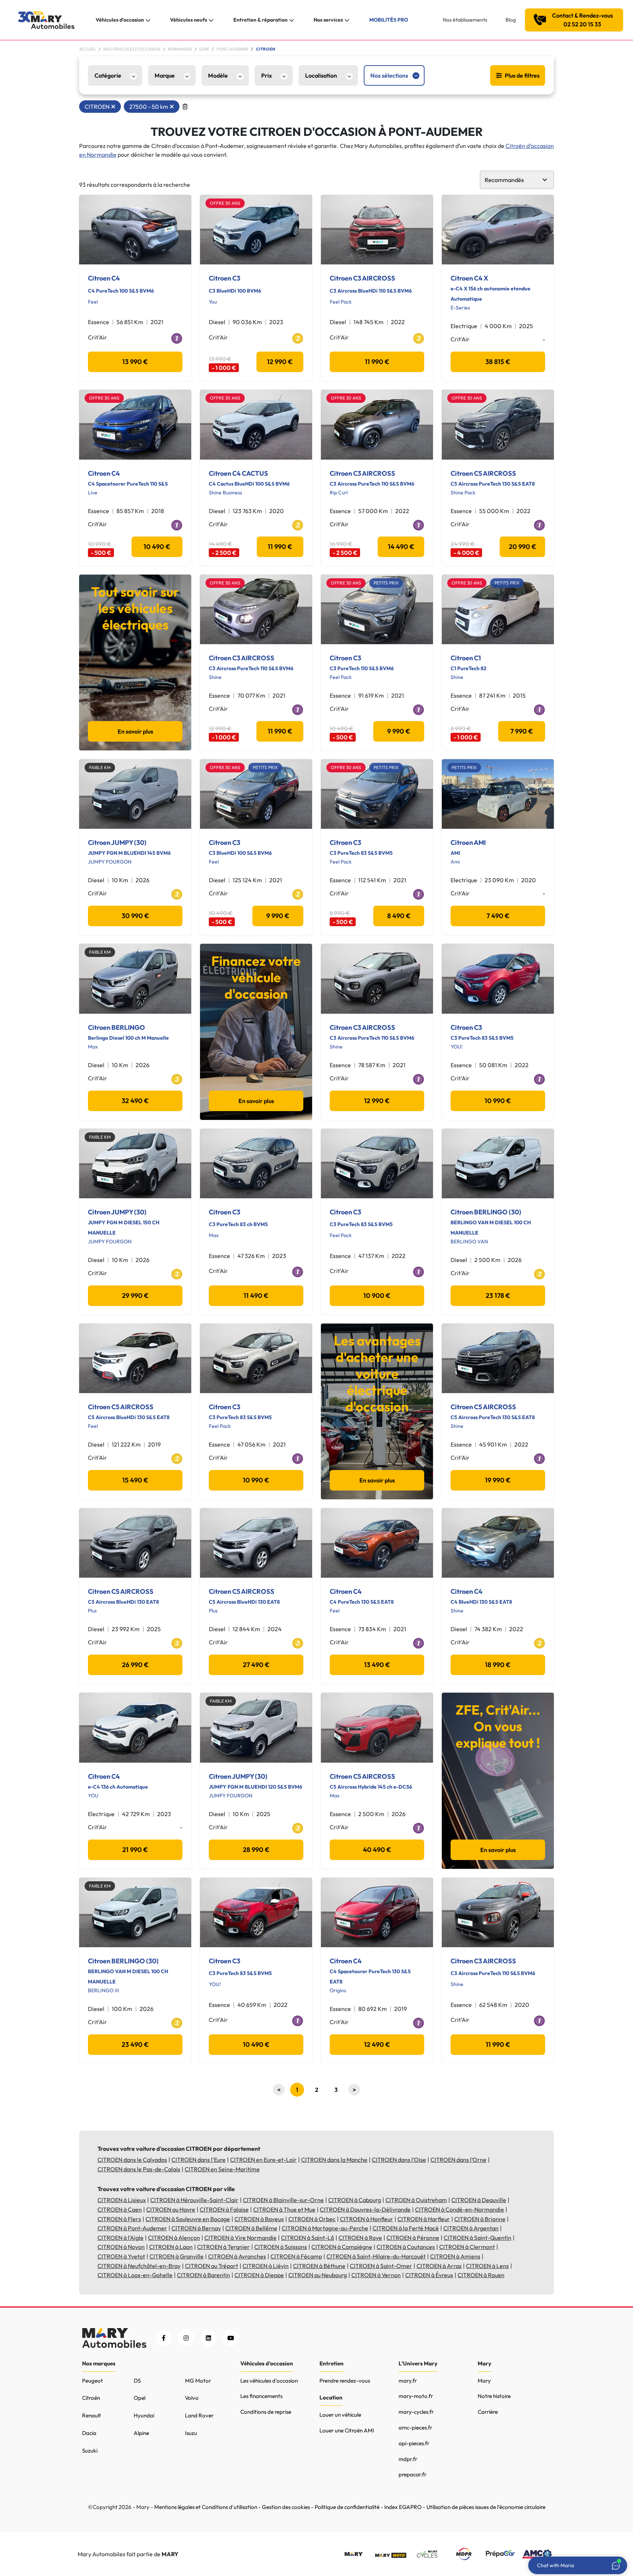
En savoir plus (135, 731)
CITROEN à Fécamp (296, 2256)
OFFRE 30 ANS (225, 203)
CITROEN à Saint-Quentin (477, 2238)
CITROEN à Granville (177, 2256)
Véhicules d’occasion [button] (120, 20)
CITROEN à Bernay (196, 2228)
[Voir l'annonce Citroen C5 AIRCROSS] (498, 424)
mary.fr (408, 2381)
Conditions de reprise (266, 2412)
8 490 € (399, 916)
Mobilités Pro (389, 20)
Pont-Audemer (232, 49)
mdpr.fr (408, 2459)
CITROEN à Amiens (455, 2256)
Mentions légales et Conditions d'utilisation (206, 2507)
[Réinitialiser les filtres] (185, 107)
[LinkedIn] (208, 2338)
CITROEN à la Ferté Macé (406, 2228)
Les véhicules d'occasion (269, 2381)
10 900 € (377, 1296)
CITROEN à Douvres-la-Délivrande (365, 2209)
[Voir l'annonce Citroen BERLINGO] (135, 979)
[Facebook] (164, 2338)
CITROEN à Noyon (121, 2247)
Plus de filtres (522, 75)
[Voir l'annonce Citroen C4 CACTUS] (256, 424)
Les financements (261, 2396)
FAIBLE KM (100, 767)
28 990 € (256, 1850)
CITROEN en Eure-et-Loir (263, 2160)
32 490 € (135, 1101)
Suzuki (90, 2451)
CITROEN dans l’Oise (399, 2160)
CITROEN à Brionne (480, 2219)
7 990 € (522, 731)
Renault (92, 2415)
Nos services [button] (328, 20)
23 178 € (498, 1296)
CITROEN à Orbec (312, 2219)
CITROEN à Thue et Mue (284, 2209)
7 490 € (498, 916)
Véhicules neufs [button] (188, 20)
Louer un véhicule (340, 2415)
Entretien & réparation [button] (260, 20)
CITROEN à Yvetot (121, 2256)
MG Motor (198, 2381)
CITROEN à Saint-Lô (308, 2238)
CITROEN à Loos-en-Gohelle (135, 2275)
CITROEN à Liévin (266, 2266)
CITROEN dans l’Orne (458, 2160)
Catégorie (108, 75)
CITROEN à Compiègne (342, 2247)
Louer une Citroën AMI (347, 2430)
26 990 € (135, 1665)
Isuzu (191, 2433)
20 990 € (523, 547)
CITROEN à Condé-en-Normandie (460, 2209)
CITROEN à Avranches (237, 2256)
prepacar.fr (412, 2474)
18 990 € (498, 1665)
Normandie (180, 49)
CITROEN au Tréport (212, 2266)
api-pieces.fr (414, 2443)
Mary (484, 2381)
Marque (165, 75)
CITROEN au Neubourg (318, 2275)
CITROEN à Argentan (471, 2228)
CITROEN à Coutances (406, 2247)
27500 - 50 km (149, 107)
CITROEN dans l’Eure (199, 2160)
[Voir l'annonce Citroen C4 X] (498, 230)
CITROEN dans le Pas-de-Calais (139, 2169)
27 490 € (256, 1665)
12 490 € (377, 2044)
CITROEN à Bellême (251, 2228)
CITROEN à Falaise (224, 2209)
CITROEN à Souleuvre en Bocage (188, 2219)
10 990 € (498, 1101)
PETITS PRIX (386, 583)
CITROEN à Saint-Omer (381, 2266)
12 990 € (280, 362)
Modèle (218, 75)
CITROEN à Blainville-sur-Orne (283, 2200)
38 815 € (498, 362)
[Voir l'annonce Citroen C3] (256, 230)
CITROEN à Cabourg (355, 2200)
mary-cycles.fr (416, 2412)
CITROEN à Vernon (376, 2275)
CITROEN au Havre (171, 2209)
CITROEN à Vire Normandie (240, 2238)
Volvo (192, 2398)
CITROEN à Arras (439, 2266)
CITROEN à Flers (119, 2219)
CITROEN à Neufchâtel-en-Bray (139, 2266)
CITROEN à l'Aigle (121, 2238)
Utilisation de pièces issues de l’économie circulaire (486, 2507)
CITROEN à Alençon (174, 2238)
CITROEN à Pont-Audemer (132, 2228)
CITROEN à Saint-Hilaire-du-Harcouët (376, 2256)
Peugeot (92, 2381)
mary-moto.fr (416, 2396)
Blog (511, 20)
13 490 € (377, 1665)
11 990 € (377, 362)
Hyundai (144, 2415)
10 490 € (157, 547)
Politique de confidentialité (347, 2507)
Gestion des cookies (286, 2507)
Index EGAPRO (403, 2507)
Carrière (488, 2412)
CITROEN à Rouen (481, 2275)
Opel (140, 2398)
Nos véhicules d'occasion (132, 49)
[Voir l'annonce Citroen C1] (498, 609)
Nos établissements (465, 20)
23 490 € (135, 2044)
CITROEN (97, 107)
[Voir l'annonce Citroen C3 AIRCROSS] (377, 230)
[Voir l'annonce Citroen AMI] (498, 794)
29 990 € (135, 1296)
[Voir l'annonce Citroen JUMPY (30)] (135, 794)
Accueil (88, 49)
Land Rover (199, 2415)
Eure (204, 49)
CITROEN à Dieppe (259, 2275)
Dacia (89, 2433)
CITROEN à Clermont (467, 2247)
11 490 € (256, 1296)
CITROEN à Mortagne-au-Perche (325, 2228)
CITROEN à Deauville (479, 2200)
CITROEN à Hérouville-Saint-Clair (194, 2200)
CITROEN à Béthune (319, 2266)
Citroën (91, 2398)
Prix (266, 75)
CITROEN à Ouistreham (416, 2200)
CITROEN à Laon (171, 2247)
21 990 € (135, 1850)
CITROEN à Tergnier (223, 2247)
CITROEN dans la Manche (334, 2160)
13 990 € (135, 362)
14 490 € (401, 547)
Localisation (321, 75)
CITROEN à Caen (120, 2209)
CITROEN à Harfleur (424, 2219)
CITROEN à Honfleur (367, 2219)
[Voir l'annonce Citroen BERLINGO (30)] (498, 1163)
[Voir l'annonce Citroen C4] (135, 230)
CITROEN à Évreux (429, 2275)
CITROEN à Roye (360, 2238)
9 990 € (399, 731)
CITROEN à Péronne (413, 2238)
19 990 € (498, 1480)
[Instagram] (186, 2338)
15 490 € (135, 1480)
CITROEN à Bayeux (259, 2219)
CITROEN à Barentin (203, 2275)
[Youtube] (231, 2338)
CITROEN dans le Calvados (132, 2160)
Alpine (141, 2433)
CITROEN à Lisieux (122, 2200)
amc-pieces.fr (415, 2427)
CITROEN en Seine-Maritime (222, 2169)
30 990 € (135, 916)
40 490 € (377, 1850)
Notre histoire (494, 2396)
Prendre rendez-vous (345, 2381)
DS (137, 2381)
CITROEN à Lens (487, 2266)
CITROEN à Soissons (281, 2247)
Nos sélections (389, 75)
